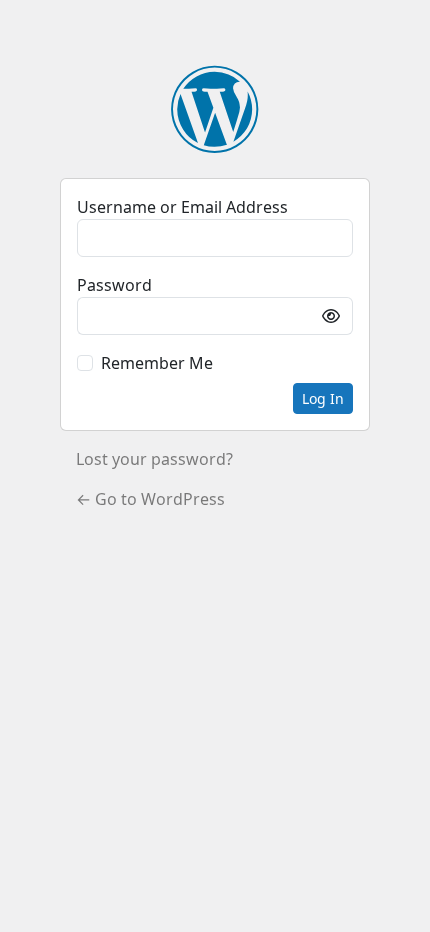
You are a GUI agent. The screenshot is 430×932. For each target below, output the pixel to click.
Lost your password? (154, 459)
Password (114, 285)
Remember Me (157, 363)
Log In (323, 398)
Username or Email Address (182, 207)
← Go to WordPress (150, 499)
